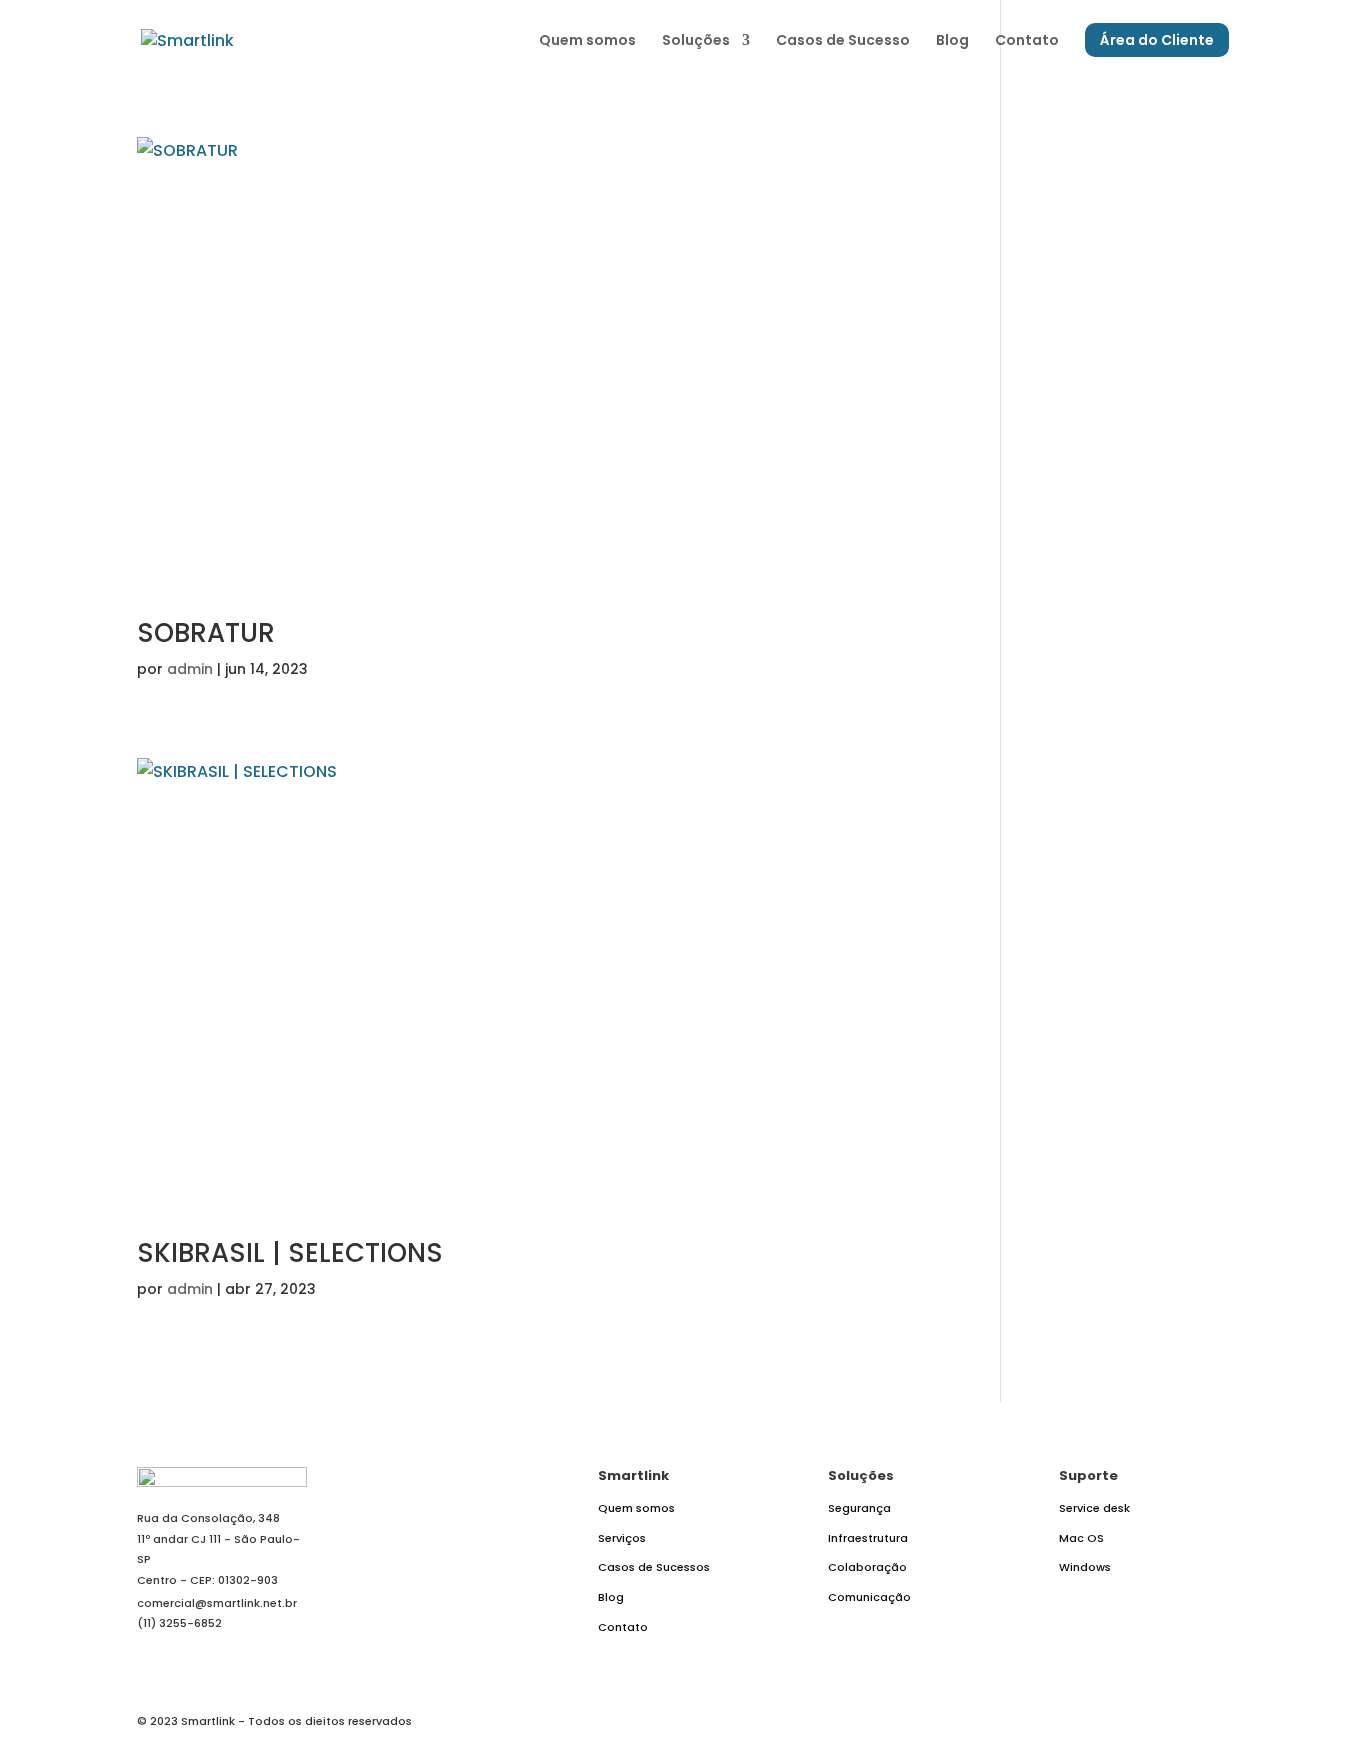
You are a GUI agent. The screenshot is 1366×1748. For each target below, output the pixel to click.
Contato (1027, 41)
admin (190, 669)
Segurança (859, 1508)
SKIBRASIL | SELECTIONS (290, 1253)
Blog (952, 41)
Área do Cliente (1157, 40)
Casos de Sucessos (654, 1567)
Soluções (696, 41)
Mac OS (1081, 1538)
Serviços (622, 1538)
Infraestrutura (868, 1538)
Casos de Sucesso (843, 41)
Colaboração (867, 1567)
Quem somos (587, 41)
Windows (1085, 1567)
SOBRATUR (206, 633)
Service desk (1094, 1508)
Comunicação (869, 1597)
